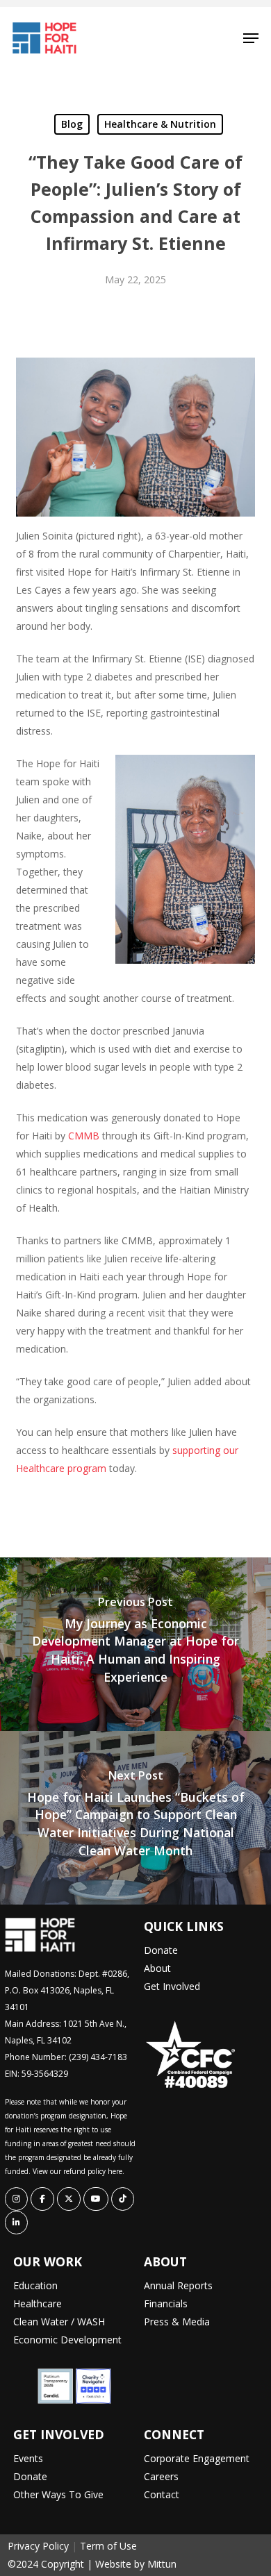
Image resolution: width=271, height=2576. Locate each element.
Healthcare (38, 2303)
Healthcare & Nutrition (160, 124)
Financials (166, 2303)
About (157, 1968)
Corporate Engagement (197, 2458)
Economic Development (67, 2340)
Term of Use (108, 2546)
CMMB (84, 1136)
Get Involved (172, 1986)
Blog (72, 124)
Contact (162, 2494)
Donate (161, 1950)
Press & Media (177, 2322)
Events (28, 2458)
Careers (161, 2476)
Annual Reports (178, 2285)
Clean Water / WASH (59, 2322)
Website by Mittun (136, 2564)
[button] (251, 38)
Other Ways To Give (58, 2494)
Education (35, 2285)
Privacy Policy (38, 2546)
